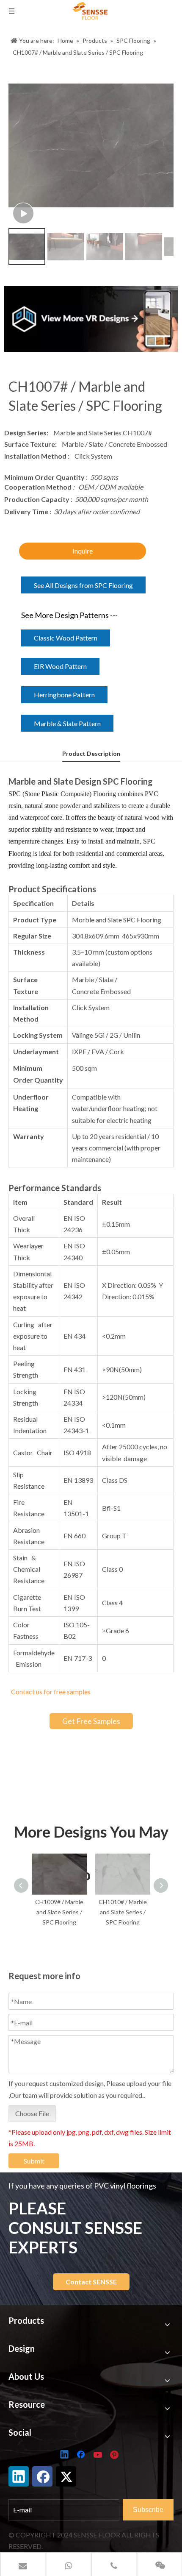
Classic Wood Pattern (66, 638)
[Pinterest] (116, 2455)
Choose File (32, 2113)
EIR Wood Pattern (60, 666)
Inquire (83, 551)
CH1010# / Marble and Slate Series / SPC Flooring (61, 1912)
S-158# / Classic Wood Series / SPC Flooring (124, 1912)
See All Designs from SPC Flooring (83, 585)
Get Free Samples (91, 1721)
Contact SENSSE (91, 2282)
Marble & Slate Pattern (67, 723)
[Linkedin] (65, 2455)
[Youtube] (99, 2455)
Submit (34, 2161)
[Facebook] (82, 2455)
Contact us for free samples (51, 1692)
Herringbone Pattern (64, 695)
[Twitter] (66, 2476)
